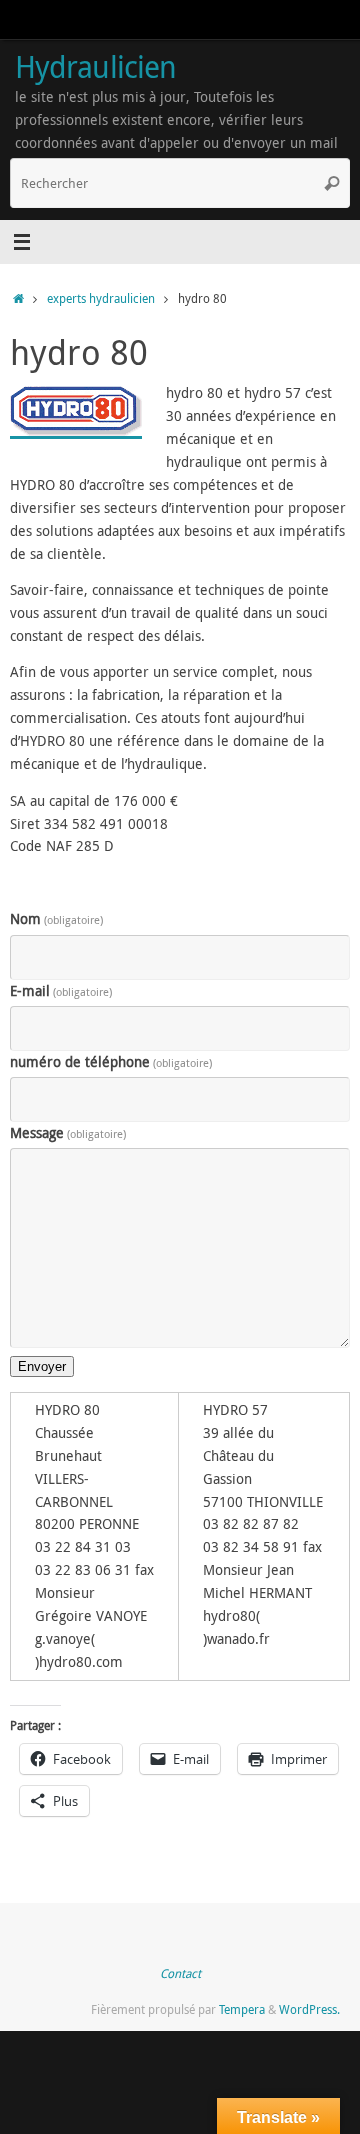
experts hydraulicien (101, 298)
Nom (56, 919)
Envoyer (42, 1366)
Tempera (242, 2009)
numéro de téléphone (111, 1062)
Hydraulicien (95, 66)
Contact (180, 1973)
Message (68, 1133)
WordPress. (309, 2009)
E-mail (61, 991)
